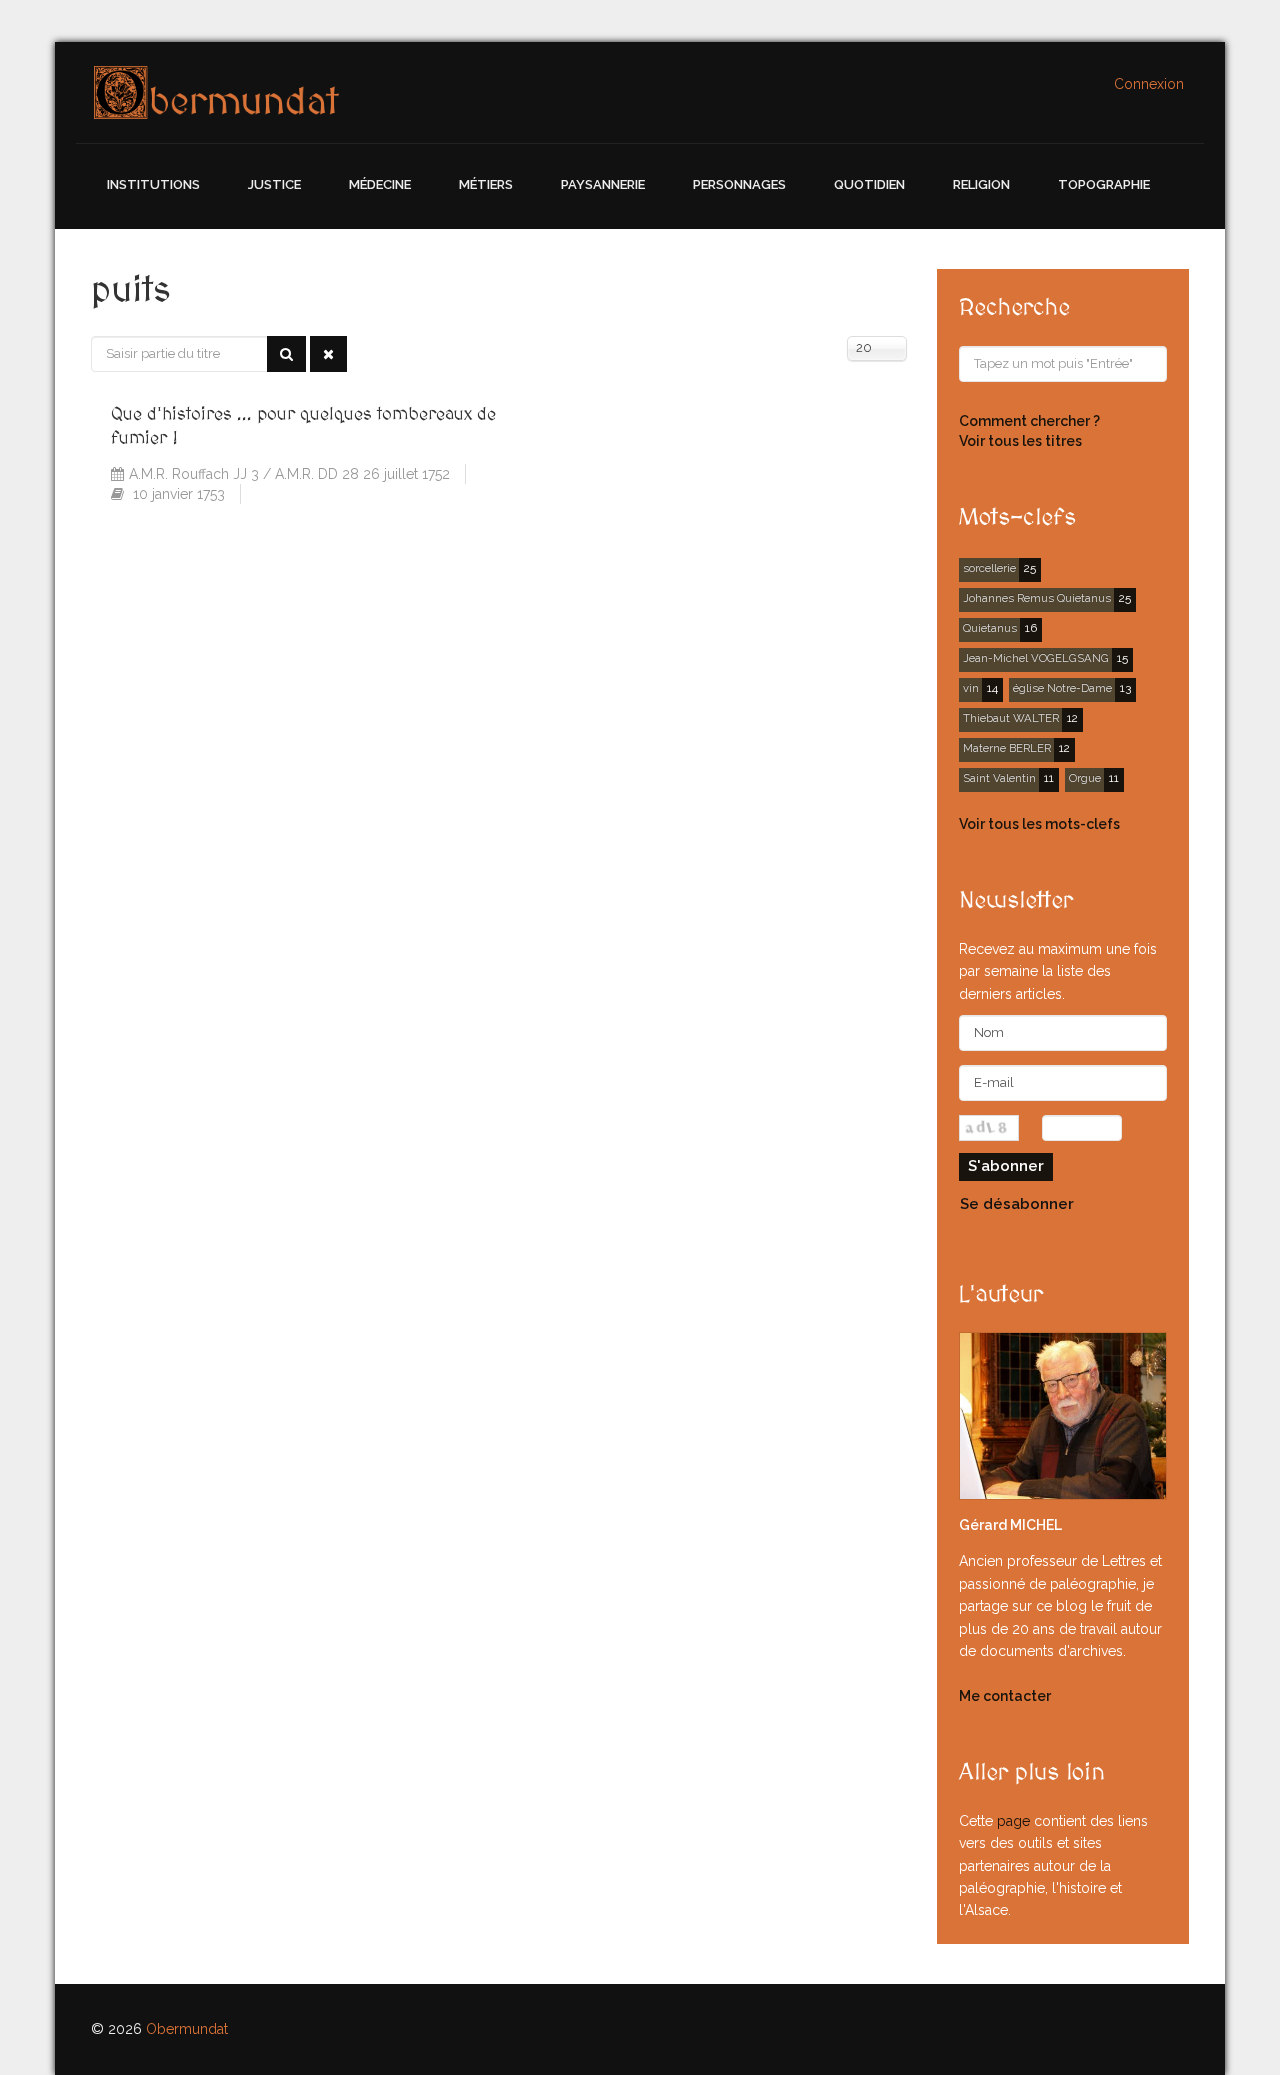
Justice (274, 184)
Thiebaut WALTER (1011, 718)
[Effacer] (328, 354)
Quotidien (869, 184)
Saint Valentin (999, 778)
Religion (981, 184)
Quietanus (990, 628)
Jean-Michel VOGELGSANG (1036, 658)
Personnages (739, 184)
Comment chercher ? (1029, 421)
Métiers (486, 184)
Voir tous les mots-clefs (1039, 824)
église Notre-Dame (1062, 688)
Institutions (153, 184)
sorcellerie (989, 568)
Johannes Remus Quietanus (1037, 598)
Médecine (380, 184)
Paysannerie (603, 184)
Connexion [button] (1149, 84)
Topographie (1104, 184)
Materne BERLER (1007, 748)
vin (971, 688)
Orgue (1085, 778)
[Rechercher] (286, 354)
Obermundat (187, 2029)
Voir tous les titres (1020, 441)
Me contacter (1005, 1696)
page (1013, 1821)
